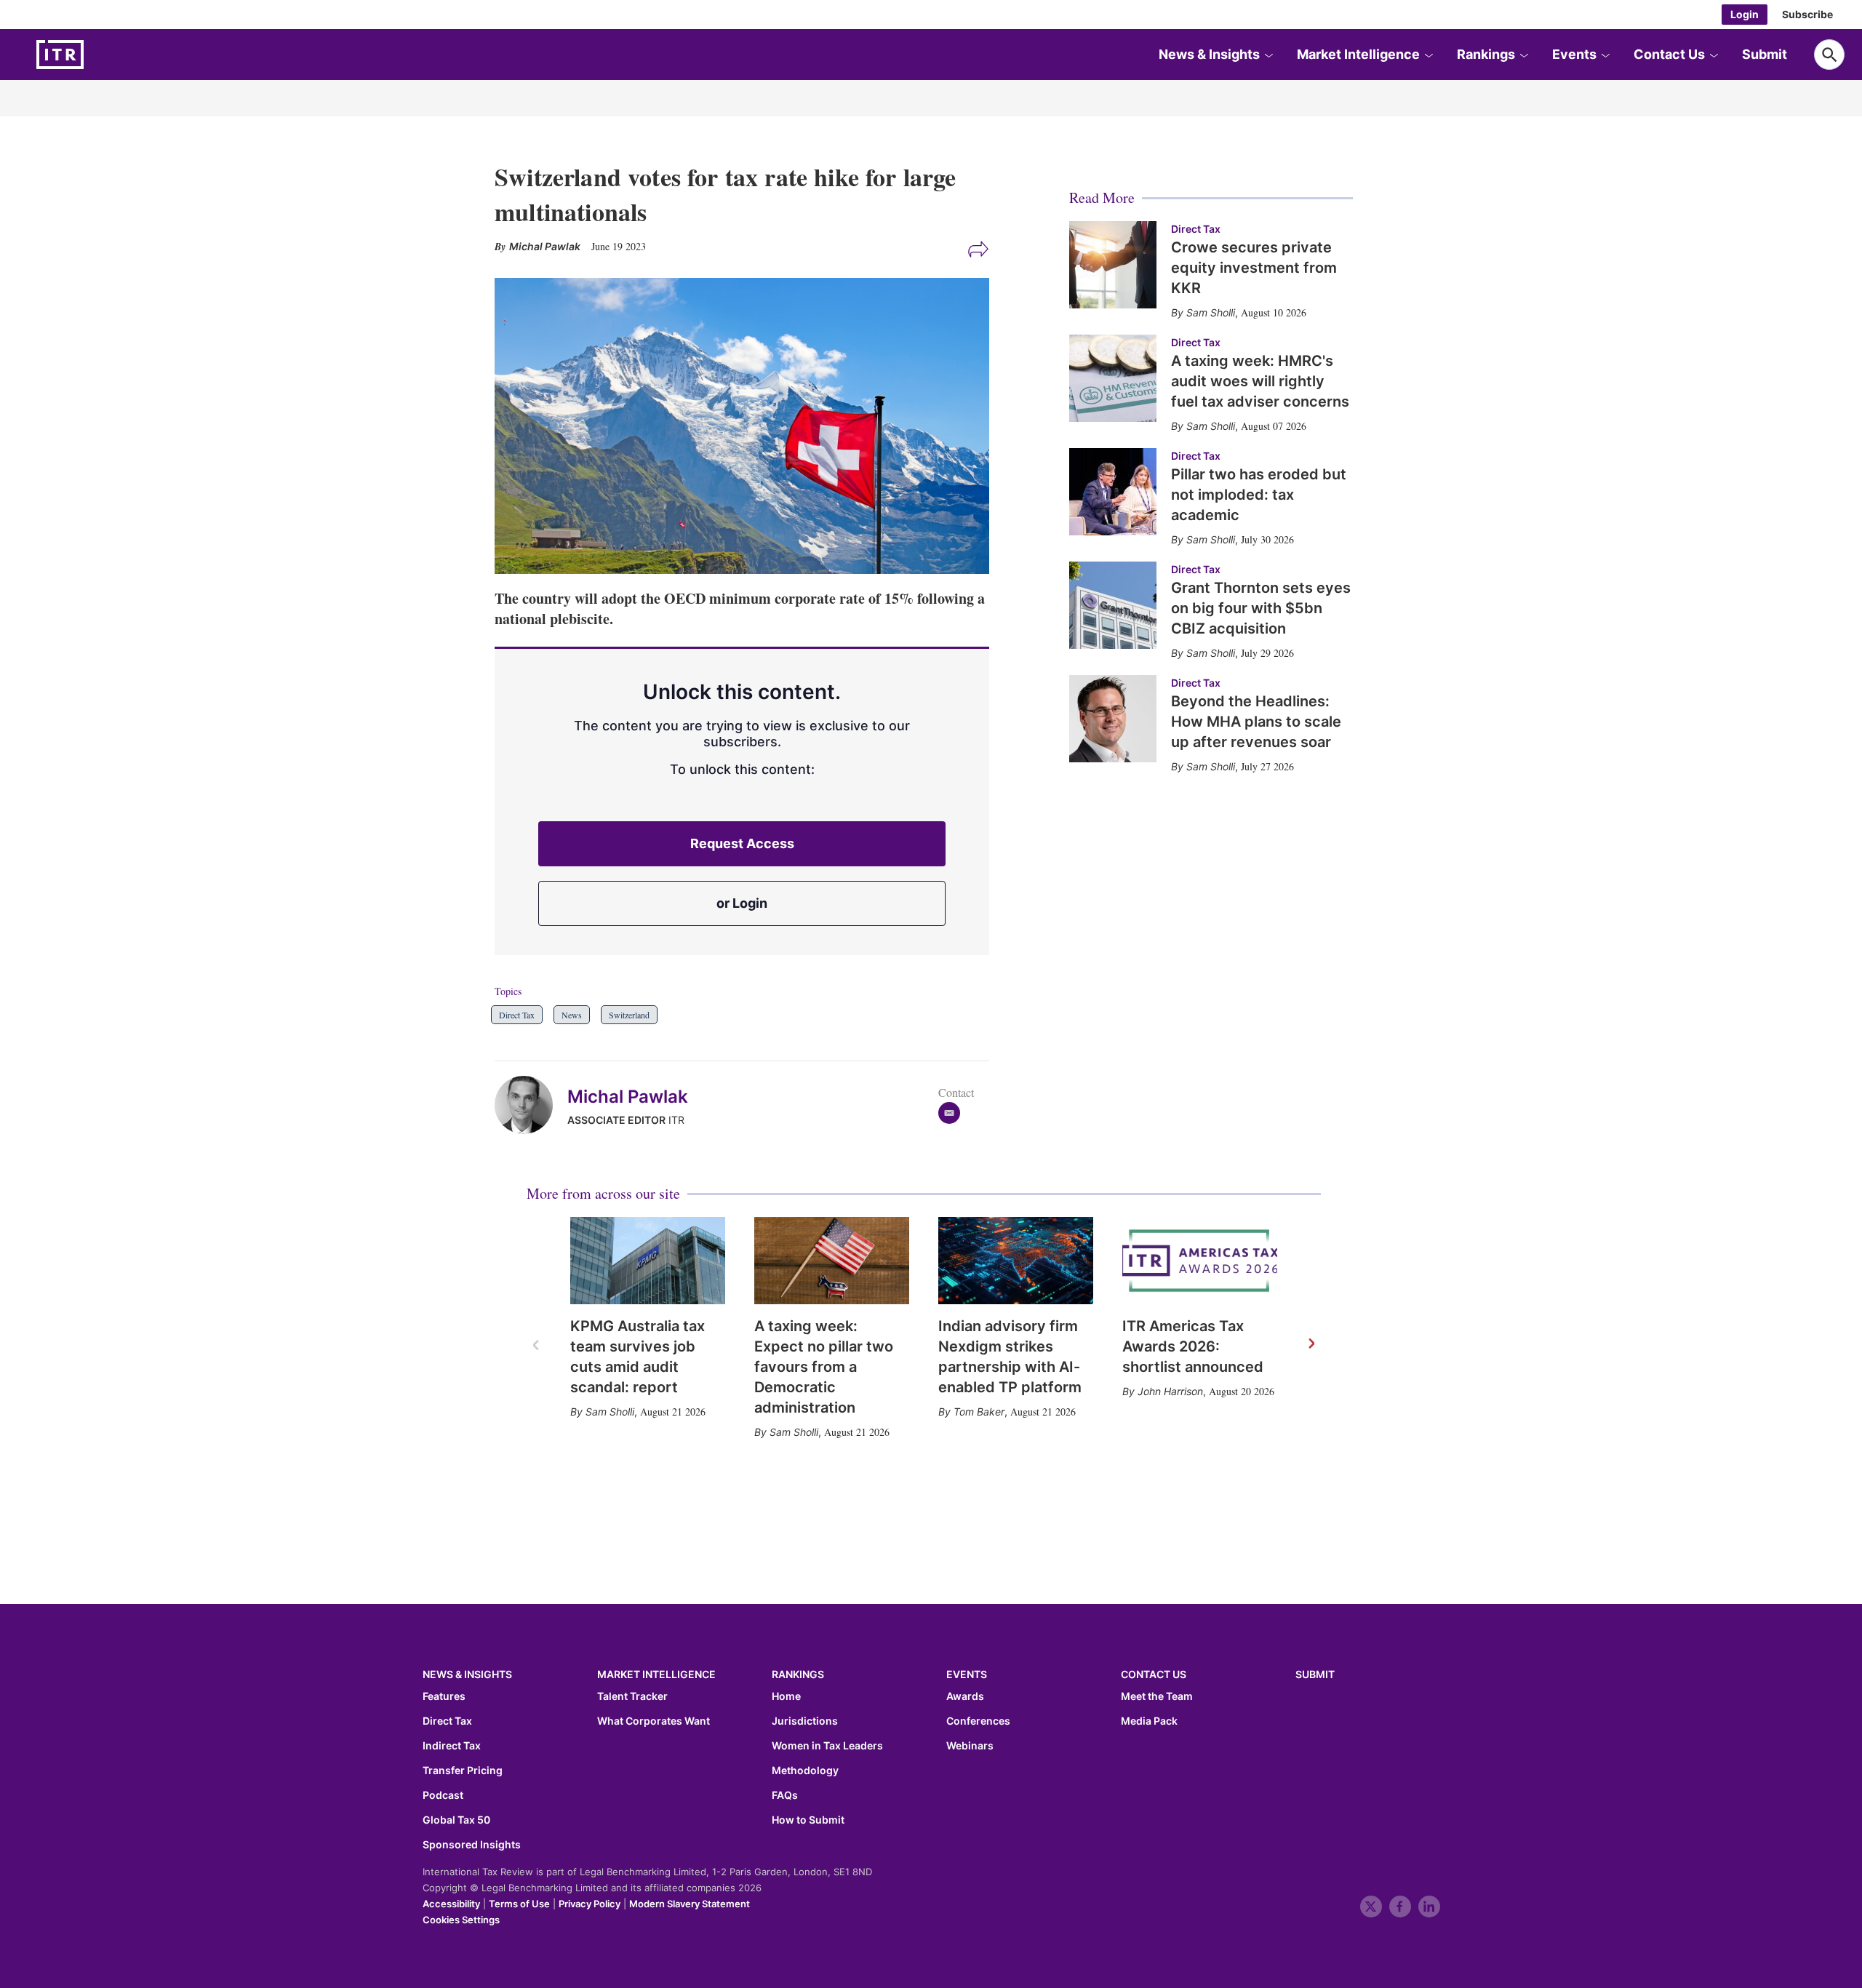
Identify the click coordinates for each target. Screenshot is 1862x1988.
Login (1745, 14)
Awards (965, 1696)
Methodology (805, 1771)
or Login (742, 903)
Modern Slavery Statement (690, 1904)
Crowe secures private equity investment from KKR (1254, 268)
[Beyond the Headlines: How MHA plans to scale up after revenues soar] (1113, 719)
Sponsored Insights (472, 1845)
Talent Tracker (632, 1696)
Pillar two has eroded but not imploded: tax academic (1259, 495)
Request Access (742, 843)
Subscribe (1807, 14)
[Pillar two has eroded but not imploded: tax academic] (1113, 492)
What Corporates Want (654, 1721)
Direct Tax (517, 1015)
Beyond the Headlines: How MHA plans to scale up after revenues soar (1256, 722)
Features (444, 1696)
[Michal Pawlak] (531, 1105)
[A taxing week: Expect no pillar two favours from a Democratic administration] (832, 1261)
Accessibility (451, 1904)
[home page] (95, 55)
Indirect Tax (452, 1746)
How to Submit (808, 1820)
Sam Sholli (610, 1412)
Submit (1765, 54)
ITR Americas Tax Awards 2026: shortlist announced (1193, 1346)
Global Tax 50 (456, 1820)
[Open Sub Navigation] (1268, 55)
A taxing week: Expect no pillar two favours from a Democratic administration (824, 1367)
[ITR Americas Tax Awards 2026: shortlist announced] (1200, 1261)
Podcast (443, 1795)
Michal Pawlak (628, 1097)
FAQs (785, 1795)
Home (786, 1696)
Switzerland (629, 1015)
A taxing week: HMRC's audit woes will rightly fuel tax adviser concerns (1260, 381)
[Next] (1311, 1344)
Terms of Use (519, 1904)
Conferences (978, 1721)
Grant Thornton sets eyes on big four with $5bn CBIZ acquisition (1261, 608)
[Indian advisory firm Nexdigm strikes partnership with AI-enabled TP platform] (1016, 1261)
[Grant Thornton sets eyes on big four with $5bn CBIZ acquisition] (1113, 605)
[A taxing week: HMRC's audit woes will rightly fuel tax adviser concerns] (1113, 378)
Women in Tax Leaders (827, 1746)
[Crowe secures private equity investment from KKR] (1113, 265)
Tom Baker (979, 1412)
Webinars (970, 1746)
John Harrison (1170, 1391)
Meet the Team (1157, 1696)
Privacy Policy (590, 1904)
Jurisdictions (805, 1721)
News (572, 1015)
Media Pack (1149, 1721)
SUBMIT (1315, 1674)
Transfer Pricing (463, 1771)
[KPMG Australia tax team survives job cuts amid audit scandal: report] (648, 1261)
